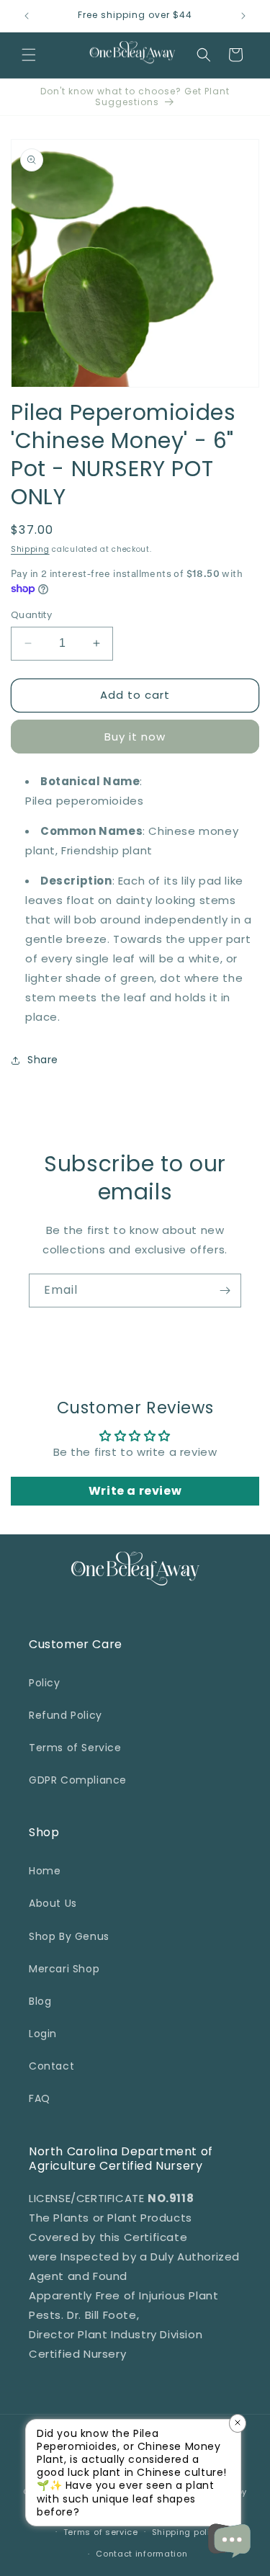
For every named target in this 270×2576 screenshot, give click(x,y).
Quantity (31, 615)
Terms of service (101, 2532)
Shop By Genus (69, 1936)
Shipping (30, 549)
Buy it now (135, 737)
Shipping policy (186, 2532)
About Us (53, 1903)
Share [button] (43, 1060)
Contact (51, 2066)
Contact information (141, 2554)
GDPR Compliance (78, 1780)
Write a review (135, 1491)
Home (45, 1871)
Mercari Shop (64, 1969)
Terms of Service (75, 1748)
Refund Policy (66, 1715)
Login (43, 2034)
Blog (40, 2001)
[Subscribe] (225, 1291)
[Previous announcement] (27, 16)
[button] (29, 55)
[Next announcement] (243, 16)
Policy (45, 1683)
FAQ (40, 2098)
